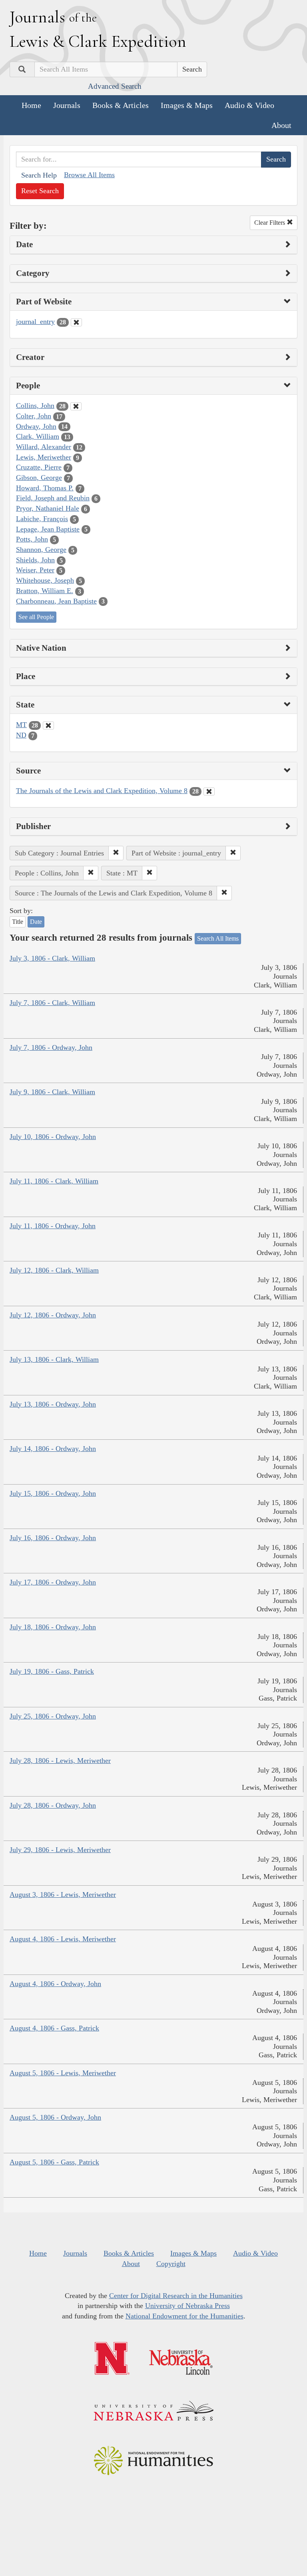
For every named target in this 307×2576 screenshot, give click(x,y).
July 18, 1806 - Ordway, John (53, 1627)
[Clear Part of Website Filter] (76, 322)
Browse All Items (89, 175)
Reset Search (40, 191)
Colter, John (34, 416)
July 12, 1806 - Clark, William (54, 1270)
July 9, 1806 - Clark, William (52, 1092)
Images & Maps (187, 105)
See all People (36, 617)
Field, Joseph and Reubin (53, 498)
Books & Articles (121, 105)
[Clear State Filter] (48, 725)
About (281, 125)
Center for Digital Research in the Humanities (176, 2296)
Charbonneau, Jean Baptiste (56, 601)
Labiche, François (42, 519)
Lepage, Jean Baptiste (48, 529)
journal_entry (35, 322)
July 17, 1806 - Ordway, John (53, 1582)
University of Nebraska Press (187, 2306)
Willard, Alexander (44, 447)
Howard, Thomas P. (45, 488)
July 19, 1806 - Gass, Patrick (52, 1671)
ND (21, 735)
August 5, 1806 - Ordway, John (55, 2117)
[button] (116, 853)
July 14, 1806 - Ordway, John (53, 1449)
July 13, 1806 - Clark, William (54, 1359)
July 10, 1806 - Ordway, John (53, 1137)
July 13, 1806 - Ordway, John (53, 1404)
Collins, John (35, 406)
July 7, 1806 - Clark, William (52, 1003)
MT (21, 725)
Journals (67, 105)
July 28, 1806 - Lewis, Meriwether (60, 1761)
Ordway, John (36, 426)
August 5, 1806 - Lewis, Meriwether (63, 2073)
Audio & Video (249, 105)
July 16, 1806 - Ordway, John (53, 1538)
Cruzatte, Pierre (39, 467)
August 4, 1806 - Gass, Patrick (54, 2028)
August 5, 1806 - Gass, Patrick (54, 2162)
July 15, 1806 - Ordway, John (53, 1493)
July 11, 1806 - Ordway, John (53, 1226)
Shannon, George (41, 550)
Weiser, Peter (35, 570)
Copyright (171, 2264)
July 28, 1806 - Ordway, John (53, 1805)
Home (31, 105)
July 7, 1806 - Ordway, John (51, 1047)
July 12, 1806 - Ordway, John (53, 1315)
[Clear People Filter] (76, 406)
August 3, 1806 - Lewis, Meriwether (63, 1895)
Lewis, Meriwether (44, 457)
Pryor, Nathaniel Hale (48, 508)
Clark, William (38, 436)
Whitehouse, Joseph (45, 580)
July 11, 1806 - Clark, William (54, 1181)
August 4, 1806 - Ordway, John (55, 1984)
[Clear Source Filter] (209, 791)
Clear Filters (270, 223)
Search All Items (218, 938)
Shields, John (35, 560)
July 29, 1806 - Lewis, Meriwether (60, 1850)
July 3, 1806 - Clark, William (52, 958)
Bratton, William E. (45, 591)
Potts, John (32, 539)
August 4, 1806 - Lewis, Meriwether (63, 1939)
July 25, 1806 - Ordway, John (53, 1716)
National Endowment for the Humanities (184, 2316)
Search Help (39, 175)
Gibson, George (39, 478)
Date (36, 922)
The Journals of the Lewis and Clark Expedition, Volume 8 (102, 791)
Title (18, 922)
